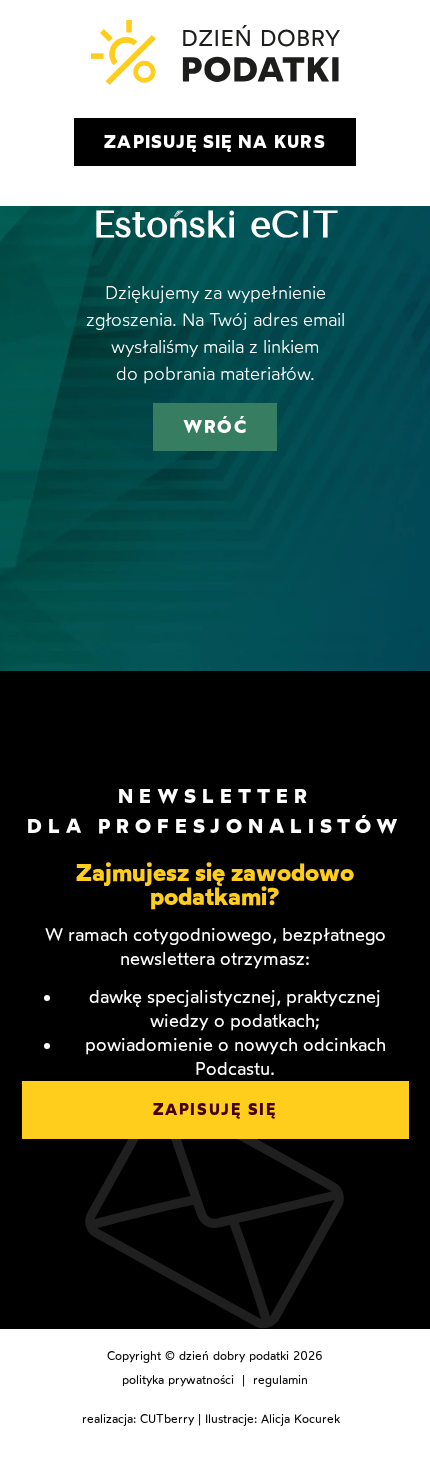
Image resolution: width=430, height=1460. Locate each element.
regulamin (280, 1380)
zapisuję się (214, 1109)
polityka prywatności (178, 1380)
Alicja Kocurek (300, 1419)
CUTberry (167, 1419)
